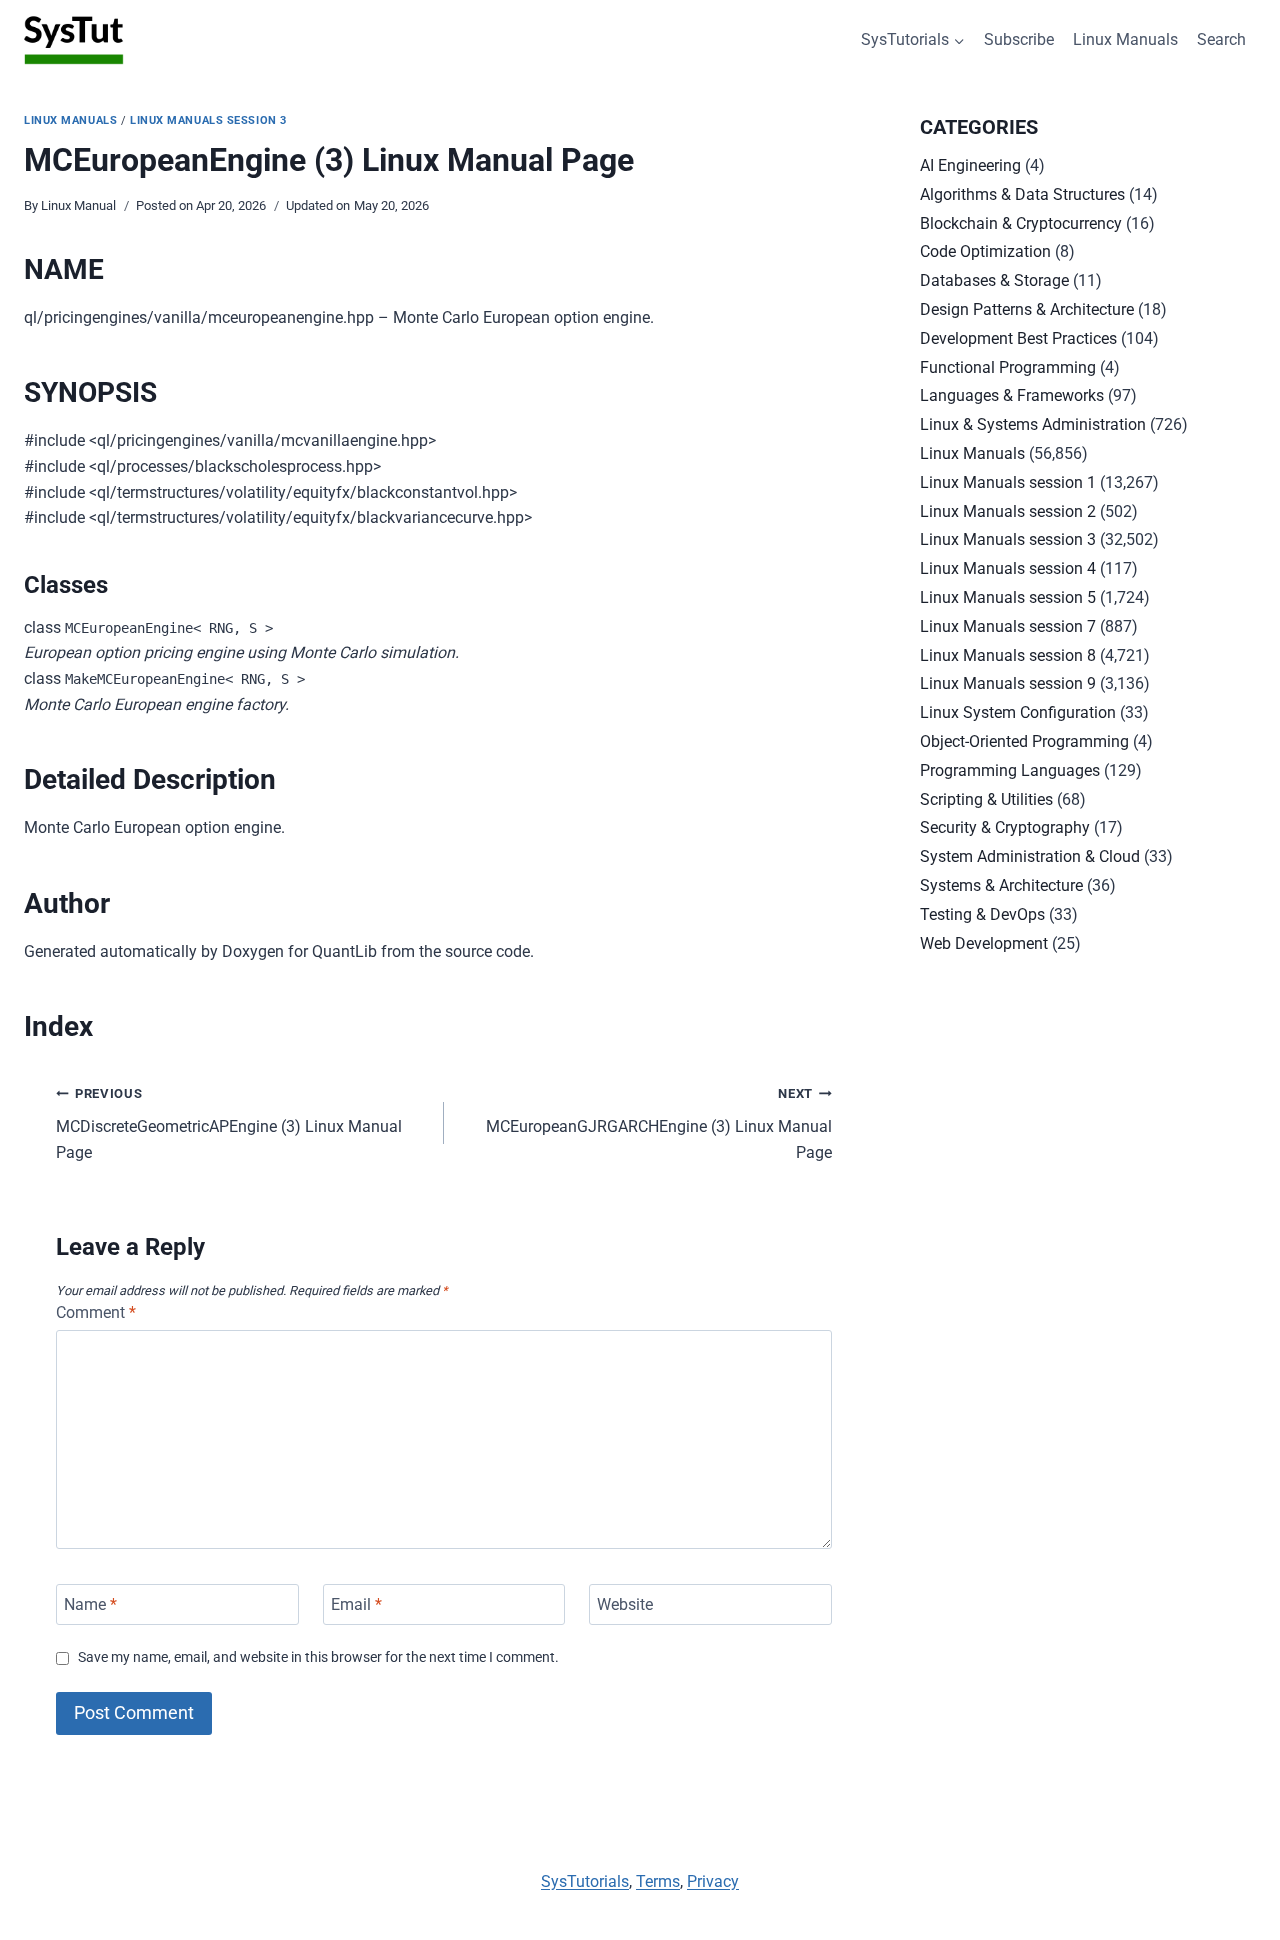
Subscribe (1019, 39)
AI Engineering (970, 165)
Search (1221, 39)
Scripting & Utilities (986, 799)
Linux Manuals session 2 (1008, 511)
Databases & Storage (994, 280)
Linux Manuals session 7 (1008, 626)
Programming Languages (1010, 770)
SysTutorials (585, 1881)
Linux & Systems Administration (1033, 424)
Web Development (984, 943)
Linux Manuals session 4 (1008, 568)
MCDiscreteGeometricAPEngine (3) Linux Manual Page (229, 1123)
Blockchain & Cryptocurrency (1021, 223)
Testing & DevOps (982, 914)
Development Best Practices (1018, 338)
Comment (96, 1312)
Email (356, 1604)
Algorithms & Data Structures (1022, 194)
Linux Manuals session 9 (1008, 683)
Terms (658, 1881)
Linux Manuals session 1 (1008, 482)
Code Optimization (985, 251)
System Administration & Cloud (1030, 856)
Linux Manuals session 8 (1008, 655)
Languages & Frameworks (1012, 395)
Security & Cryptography (1005, 827)
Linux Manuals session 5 (1008, 597)
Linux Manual (78, 205)
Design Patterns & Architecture (1027, 309)
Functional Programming (1008, 367)
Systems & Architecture (1001, 885)
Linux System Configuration (1018, 712)
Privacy (713, 1881)
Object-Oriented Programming (1024, 741)
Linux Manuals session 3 (208, 120)
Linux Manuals (1125, 39)
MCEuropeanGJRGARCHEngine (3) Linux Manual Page (659, 1123)
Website (625, 1604)
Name (90, 1604)
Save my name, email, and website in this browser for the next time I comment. (318, 1657)
